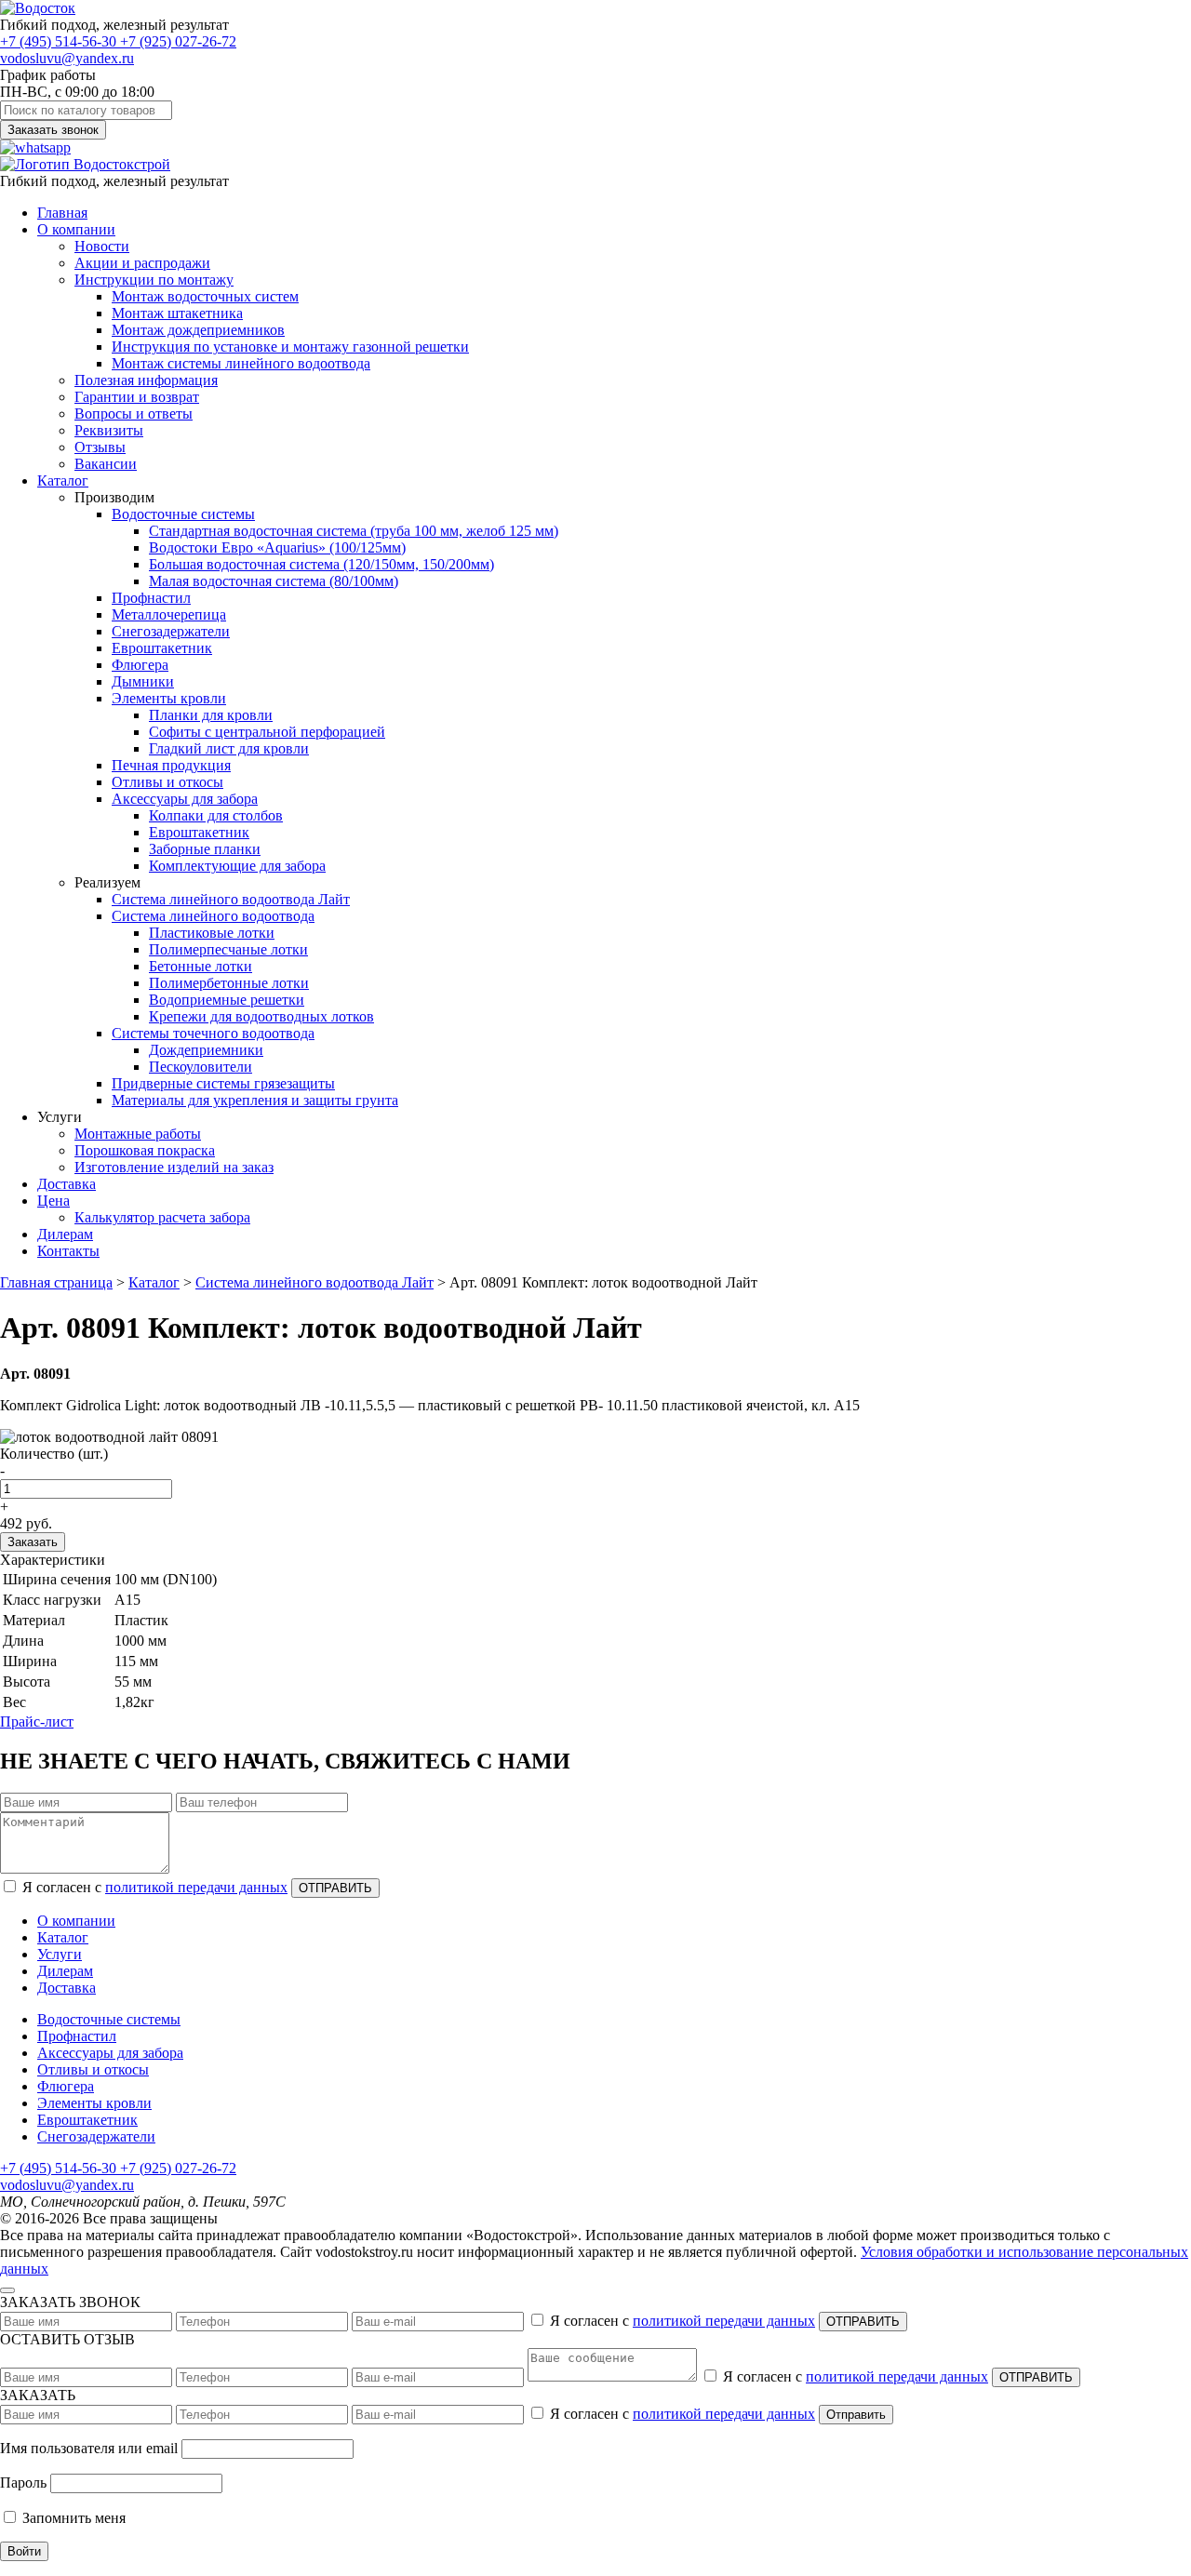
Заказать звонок (53, 130)
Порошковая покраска (145, 1150)
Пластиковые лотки (212, 933)
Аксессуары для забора (185, 799)
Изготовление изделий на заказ (174, 1167)
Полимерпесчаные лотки (228, 949)
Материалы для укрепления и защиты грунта (255, 1100)
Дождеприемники (206, 1050)
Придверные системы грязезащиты (223, 1083)
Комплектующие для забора (237, 866)
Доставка (67, 1184)
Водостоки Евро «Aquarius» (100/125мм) (277, 547)
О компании (76, 229)
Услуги (60, 1954)
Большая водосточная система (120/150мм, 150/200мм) (321, 564)
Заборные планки (205, 849)
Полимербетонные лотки (229, 983)
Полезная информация (146, 380)
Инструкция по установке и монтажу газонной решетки (290, 347)
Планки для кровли (211, 715)
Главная (62, 213)
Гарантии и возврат (137, 397)
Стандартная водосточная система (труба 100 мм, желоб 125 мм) (354, 531)
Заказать (33, 1542)
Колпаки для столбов (216, 815)
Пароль (23, 2483)
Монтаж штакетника (177, 313)
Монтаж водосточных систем (205, 296)
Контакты (68, 1251)
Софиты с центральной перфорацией (267, 732)
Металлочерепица (169, 614)
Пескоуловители (201, 1067)
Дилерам (65, 1234)
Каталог (63, 480)
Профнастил (151, 598)
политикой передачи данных (196, 1887)
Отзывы (100, 447)
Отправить (856, 2415)
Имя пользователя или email (89, 2448)
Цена (54, 1201)
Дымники (143, 681)
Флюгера (140, 665)
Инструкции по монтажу (154, 280)
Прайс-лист (37, 1722)
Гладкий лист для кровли (229, 748)
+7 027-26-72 (178, 41)
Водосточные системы (183, 514)
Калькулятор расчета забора (162, 1217)
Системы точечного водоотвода (213, 1033)
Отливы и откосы (167, 782)
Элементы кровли (169, 698)
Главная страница (56, 1282)
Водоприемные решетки (227, 1000)
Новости (102, 246)
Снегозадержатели (171, 631)
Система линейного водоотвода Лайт (231, 899)
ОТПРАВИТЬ (335, 1888)
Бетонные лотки (201, 966)
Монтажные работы (138, 1134)
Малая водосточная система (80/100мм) (274, 581)
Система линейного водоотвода (213, 916)
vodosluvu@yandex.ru (67, 58)
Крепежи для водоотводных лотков (261, 1016)
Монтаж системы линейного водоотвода (241, 363)
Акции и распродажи (142, 263)
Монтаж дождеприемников (198, 330)
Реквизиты (109, 430)
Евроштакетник (162, 648)
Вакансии (106, 464)
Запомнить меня (72, 2518)
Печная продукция (171, 765)
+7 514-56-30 (60, 41)
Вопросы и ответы (134, 414)
